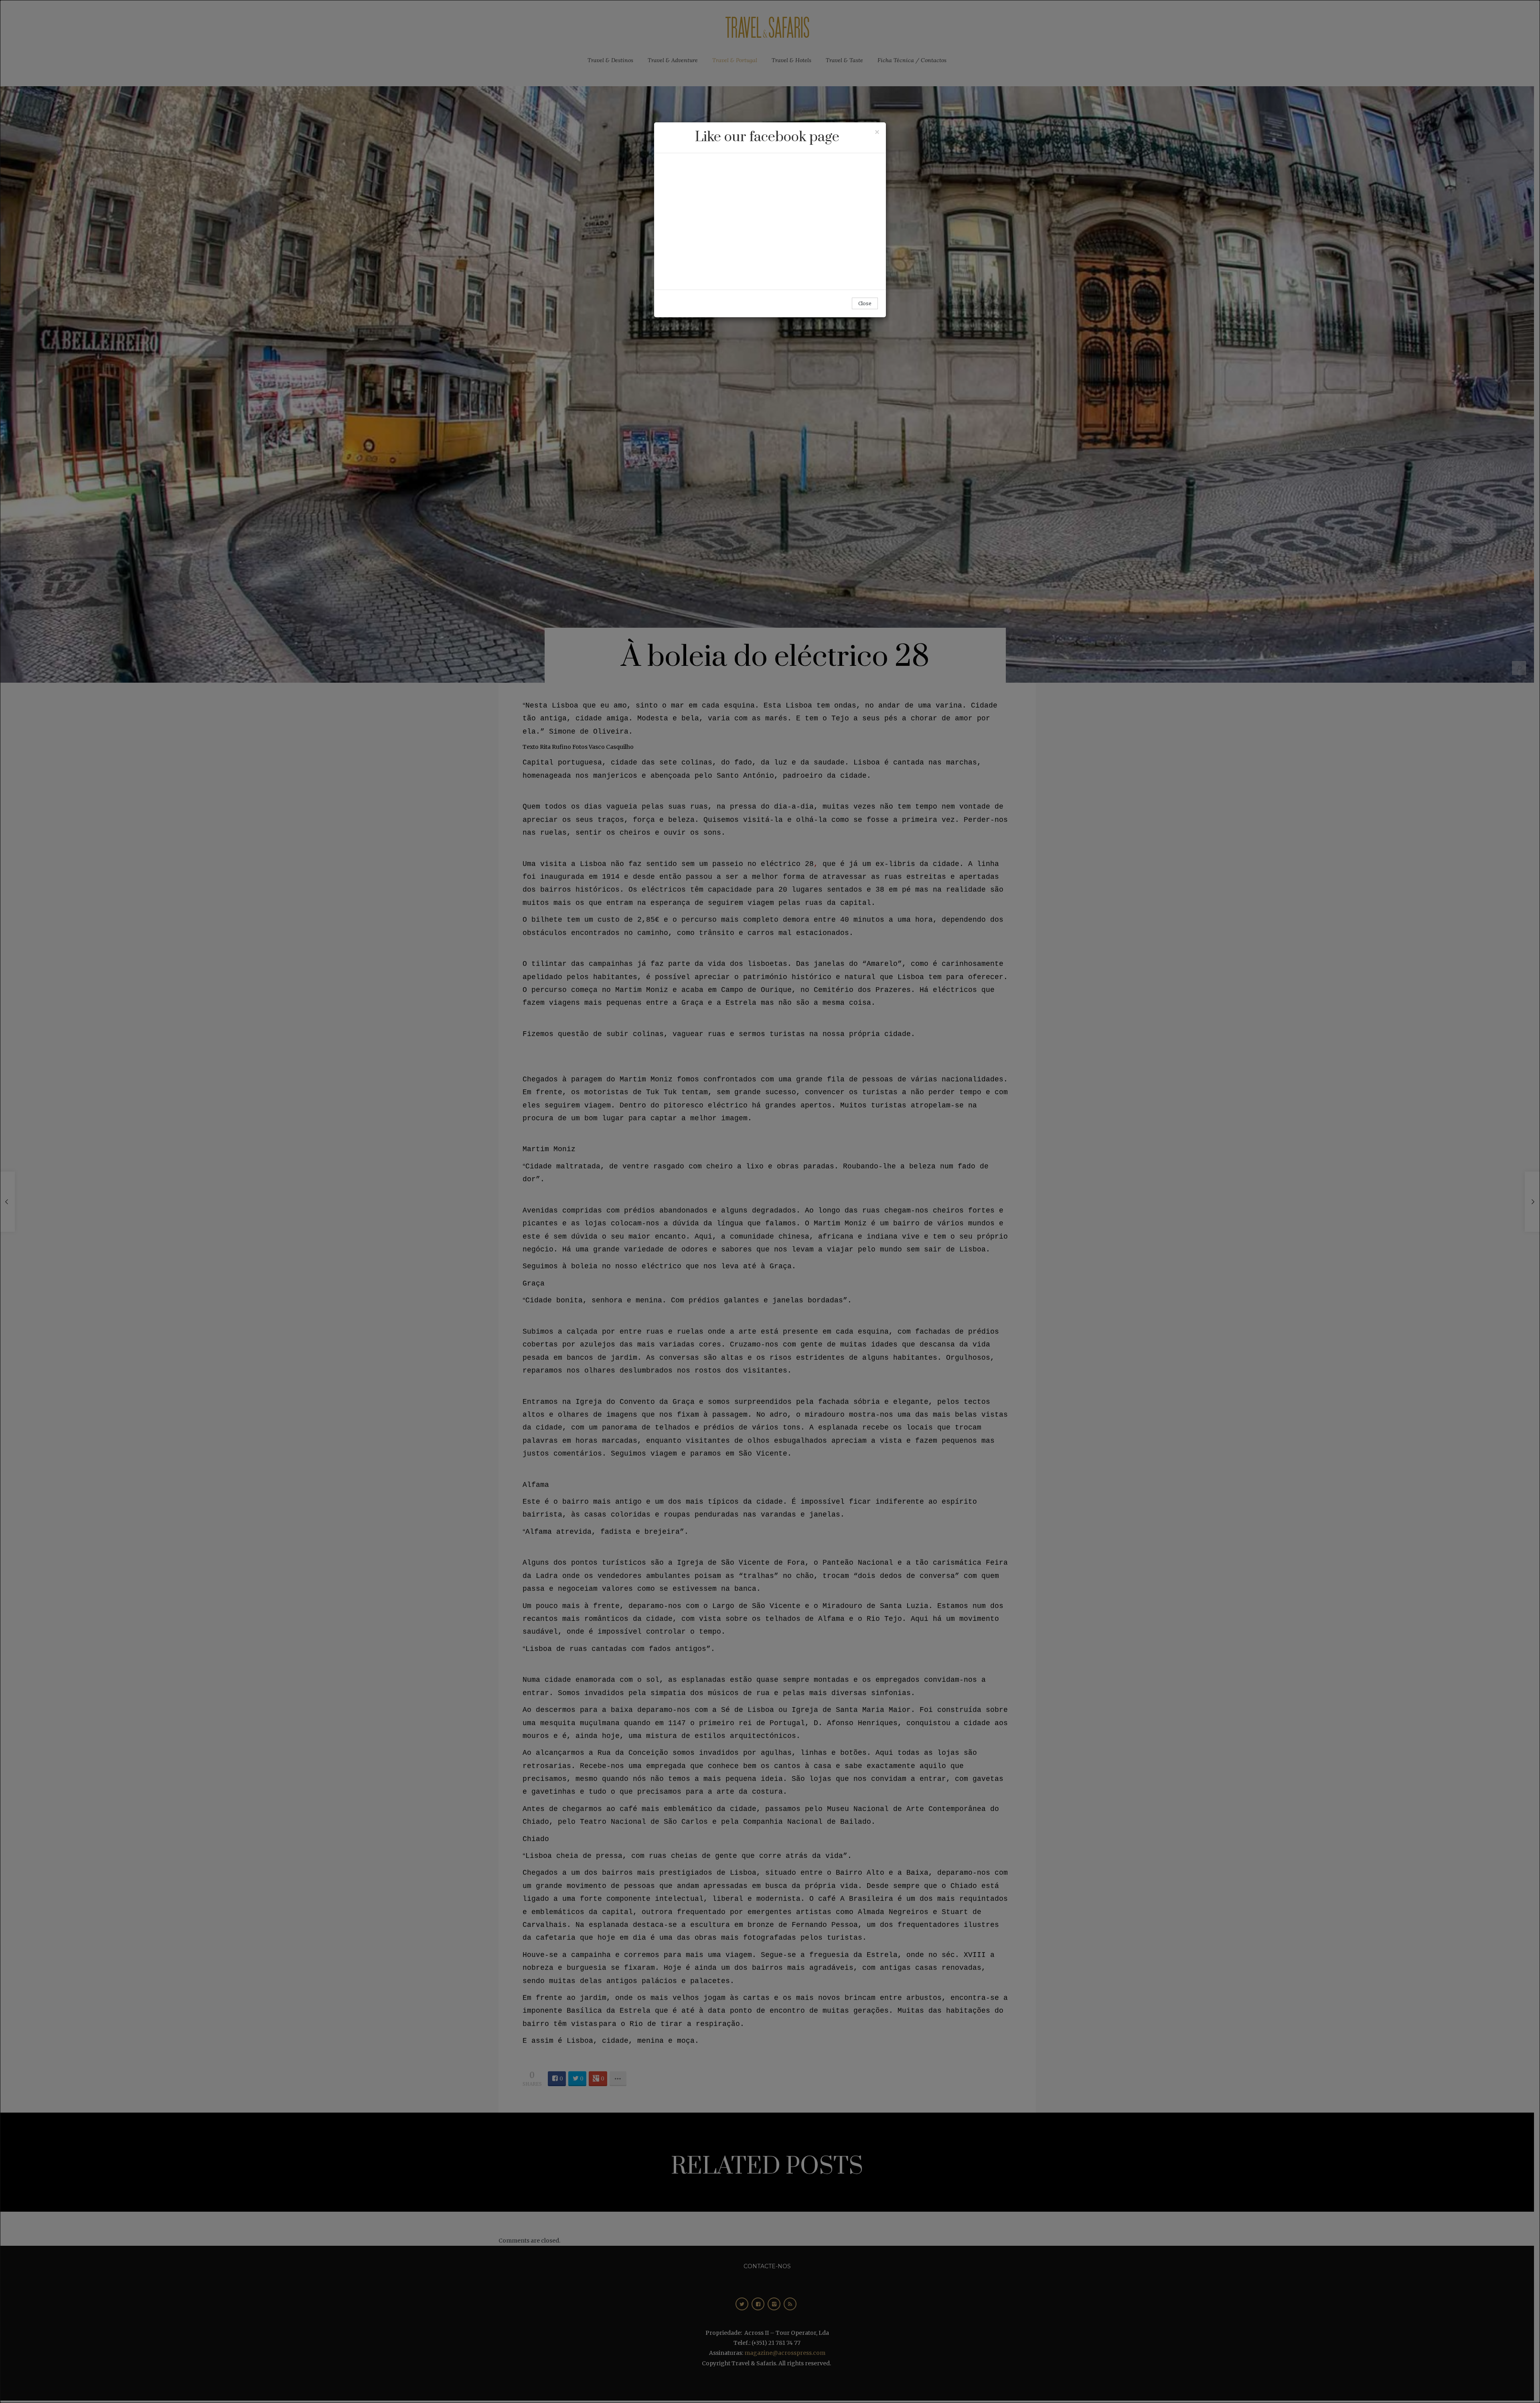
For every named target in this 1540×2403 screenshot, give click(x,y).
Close (865, 303)
